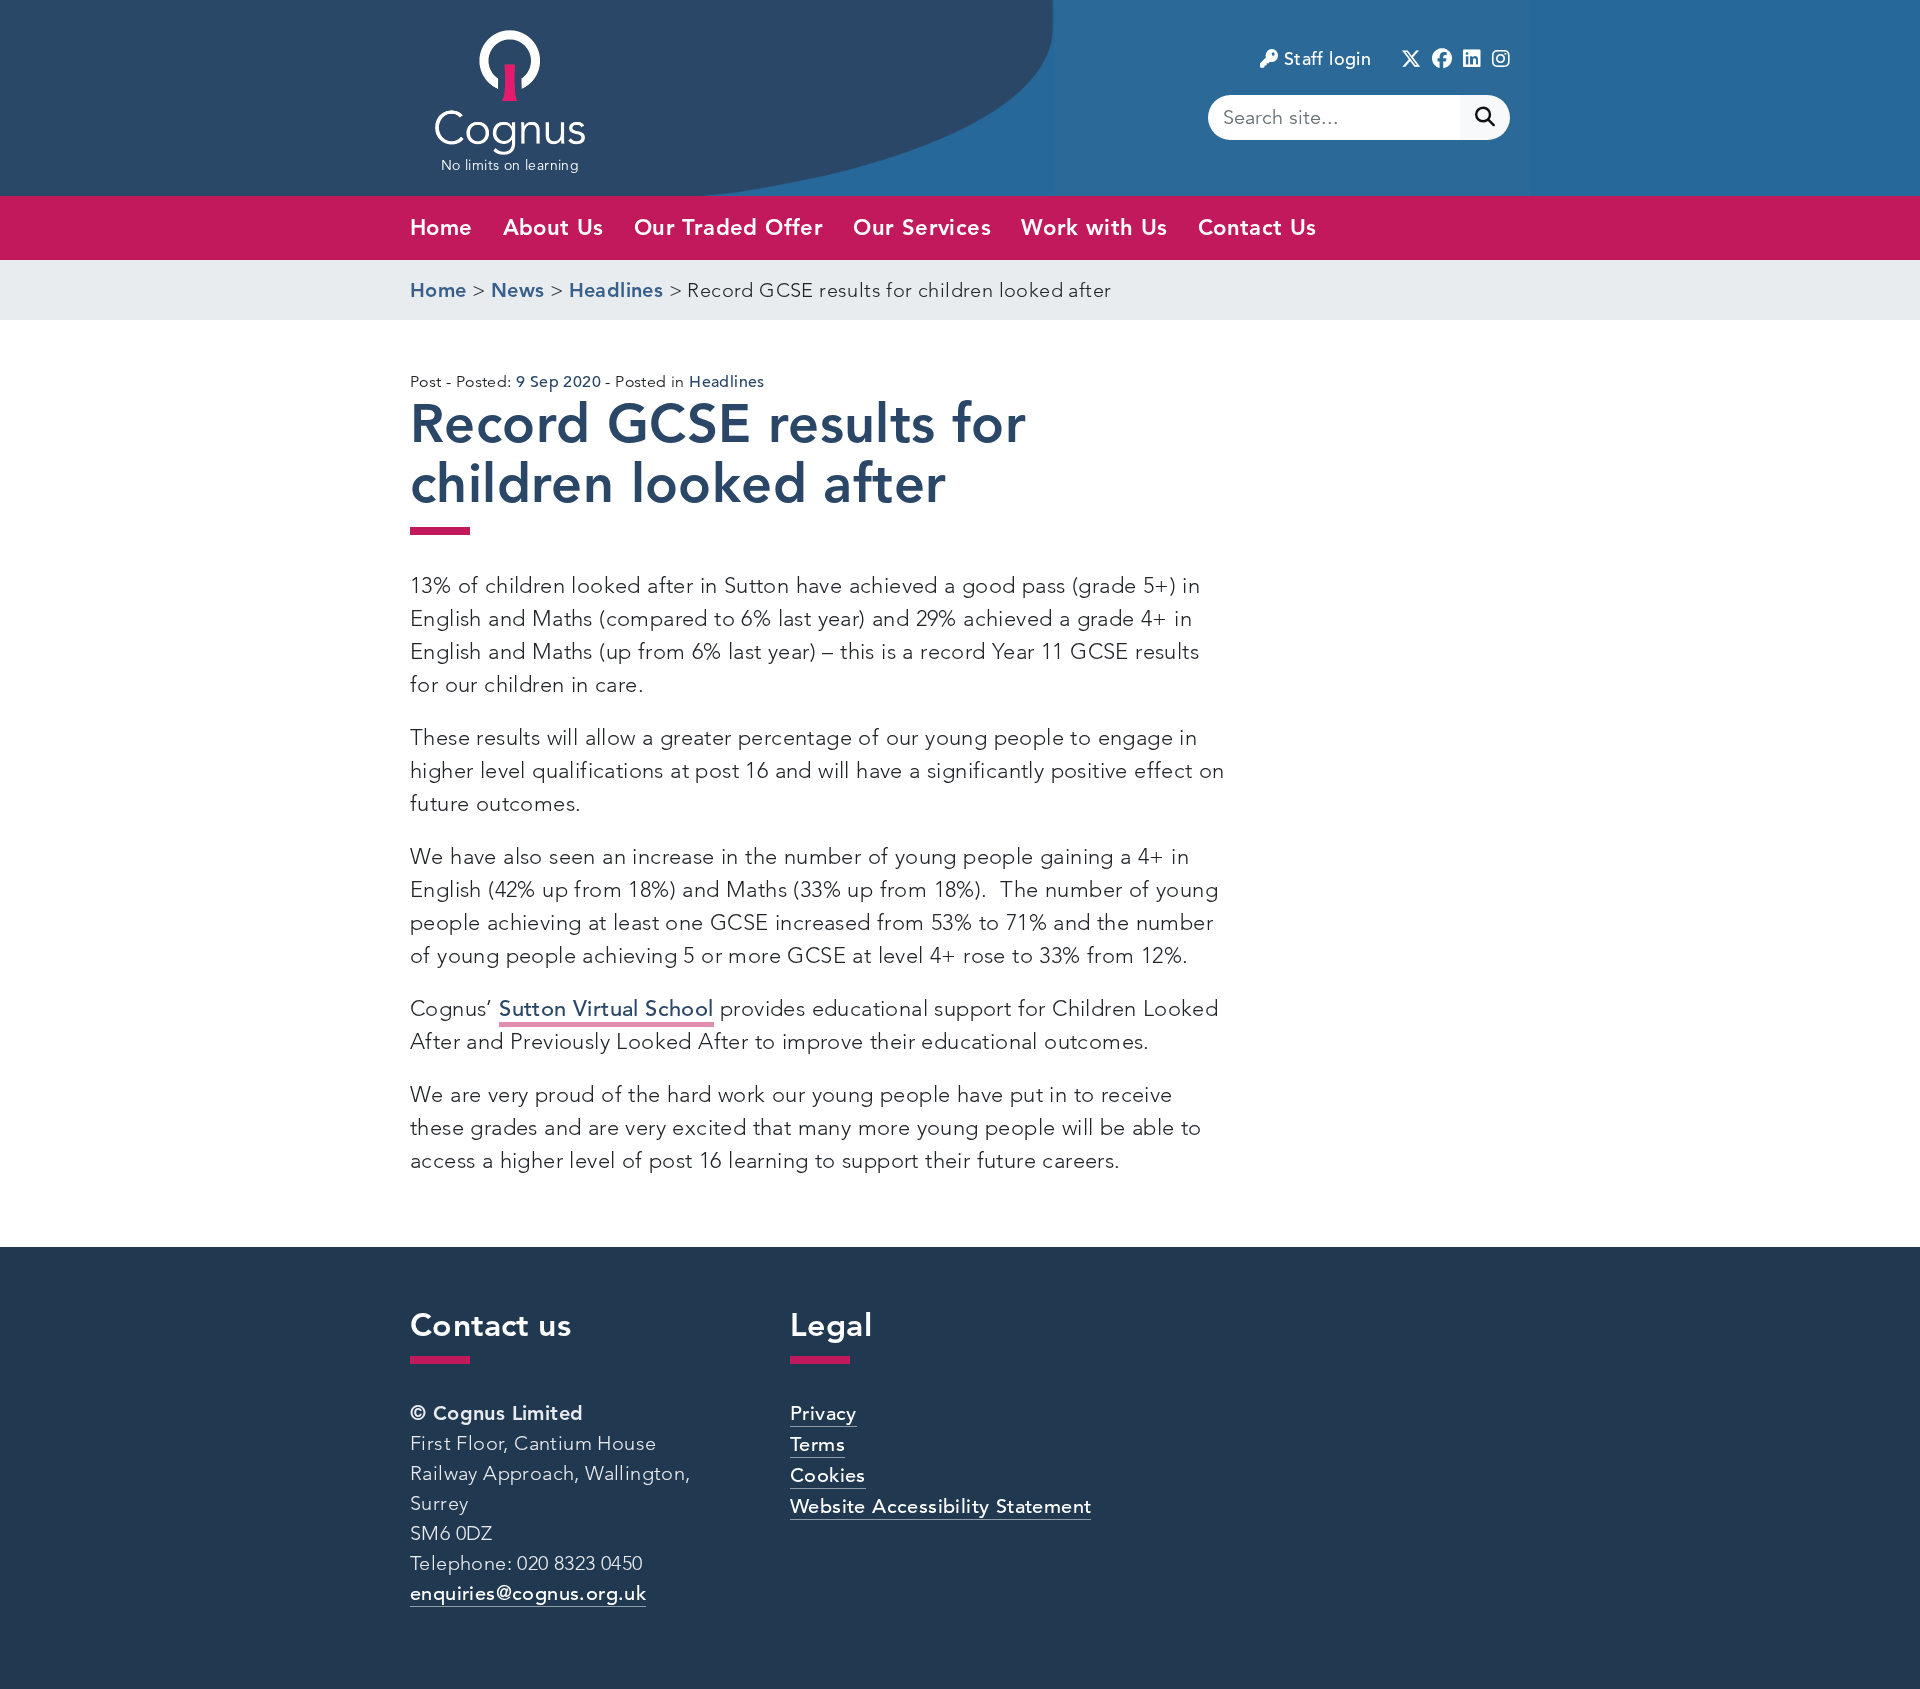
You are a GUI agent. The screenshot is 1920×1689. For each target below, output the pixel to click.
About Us (553, 227)
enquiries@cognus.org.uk (528, 1593)
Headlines (727, 382)
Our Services (922, 227)
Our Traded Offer (728, 227)
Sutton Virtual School (606, 1008)
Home (441, 227)
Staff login (1327, 58)
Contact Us (1257, 227)
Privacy (823, 1413)
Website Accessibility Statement (940, 1506)
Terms (817, 1444)
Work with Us (1094, 227)
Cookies (828, 1475)
